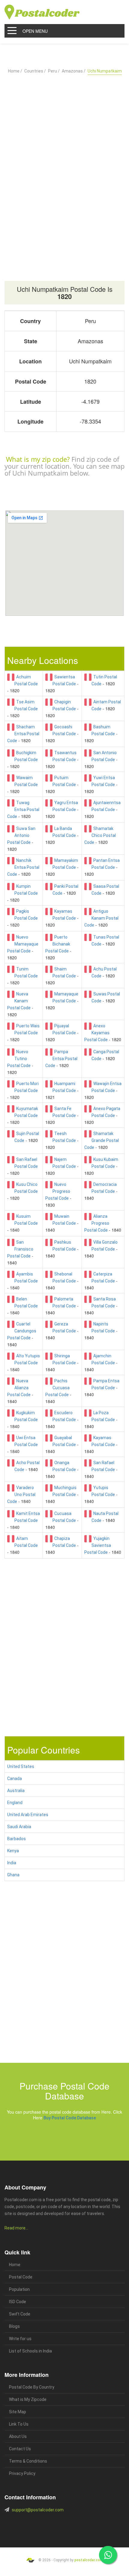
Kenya (13, 1851)
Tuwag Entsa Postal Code (23, 810)
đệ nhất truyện (14, 2537)
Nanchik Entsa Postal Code (23, 867)
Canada (15, 1779)
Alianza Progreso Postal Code (97, 1223)
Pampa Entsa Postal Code (61, 1059)
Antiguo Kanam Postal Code (101, 918)
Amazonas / (74, 71)
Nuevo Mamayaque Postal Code (23, 944)
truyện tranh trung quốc (58, 2544)
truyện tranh (51, 2537)
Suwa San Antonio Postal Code (21, 835)
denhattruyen (113, 2544)
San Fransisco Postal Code (20, 1249)
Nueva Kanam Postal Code (19, 1001)
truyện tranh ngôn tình (91, 2537)
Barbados (16, 1839)
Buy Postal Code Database (70, 2118)
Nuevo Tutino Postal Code (19, 1059)
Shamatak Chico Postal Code (100, 835)
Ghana (13, 1875)
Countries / (35, 71)
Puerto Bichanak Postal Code (58, 944)
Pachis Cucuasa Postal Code (57, 1388)
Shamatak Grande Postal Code (102, 1140)
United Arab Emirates (28, 1815)
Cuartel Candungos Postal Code (22, 1331)
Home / (15, 71)
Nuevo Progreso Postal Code (58, 1191)
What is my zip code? (38, 459)
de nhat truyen (33, 2537)
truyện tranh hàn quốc (28, 2544)
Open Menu (35, 31)
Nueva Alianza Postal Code (19, 1388)
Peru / (54, 71)
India (12, 1863)
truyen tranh (68, 2537)
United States (21, 1766)
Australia (16, 1791)
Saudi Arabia (19, 1827)
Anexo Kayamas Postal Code (97, 1033)
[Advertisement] (64, 163)
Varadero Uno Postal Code (21, 1495)
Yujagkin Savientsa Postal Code (98, 1545)
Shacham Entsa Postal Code (23, 734)
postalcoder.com (89, 2560)
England (15, 1803)
